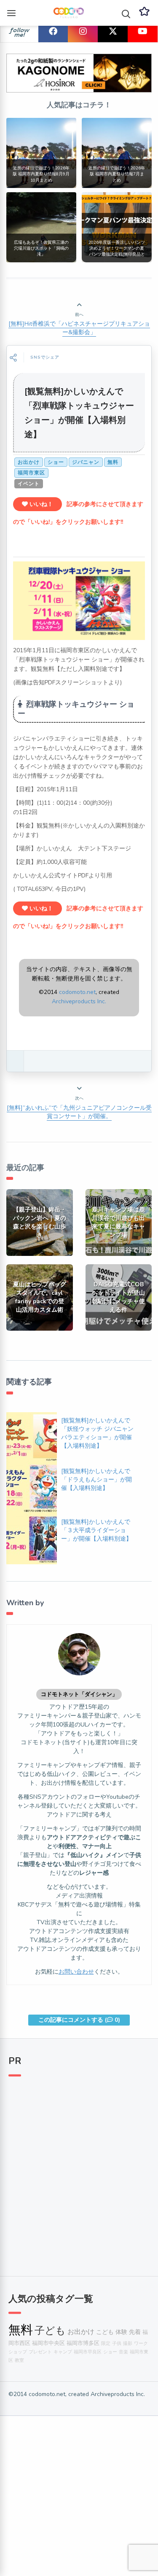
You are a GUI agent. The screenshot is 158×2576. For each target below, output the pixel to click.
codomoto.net (77, 992)
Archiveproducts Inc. (79, 1001)
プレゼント (40, 2352)
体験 (121, 2332)
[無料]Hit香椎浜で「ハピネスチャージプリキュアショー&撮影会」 (79, 328)
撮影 (128, 2343)
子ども (50, 2331)
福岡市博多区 (83, 2343)
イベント (29, 484)
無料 (113, 462)
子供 (117, 2343)
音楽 (123, 2352)
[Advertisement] (79, 2172)
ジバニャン (86, 462)
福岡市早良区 (88, 2352)
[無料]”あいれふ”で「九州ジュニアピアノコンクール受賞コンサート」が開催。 (79, 1112)
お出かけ (29, 462)
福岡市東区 (31, 473)
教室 (19, 2360)
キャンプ (63, 2352)
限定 (106, 2343)
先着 (135, 2332)
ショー (56, 462)
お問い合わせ (76, 1972)
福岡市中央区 (48, 2343)
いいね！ (40, 504)
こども (105, 2332)
